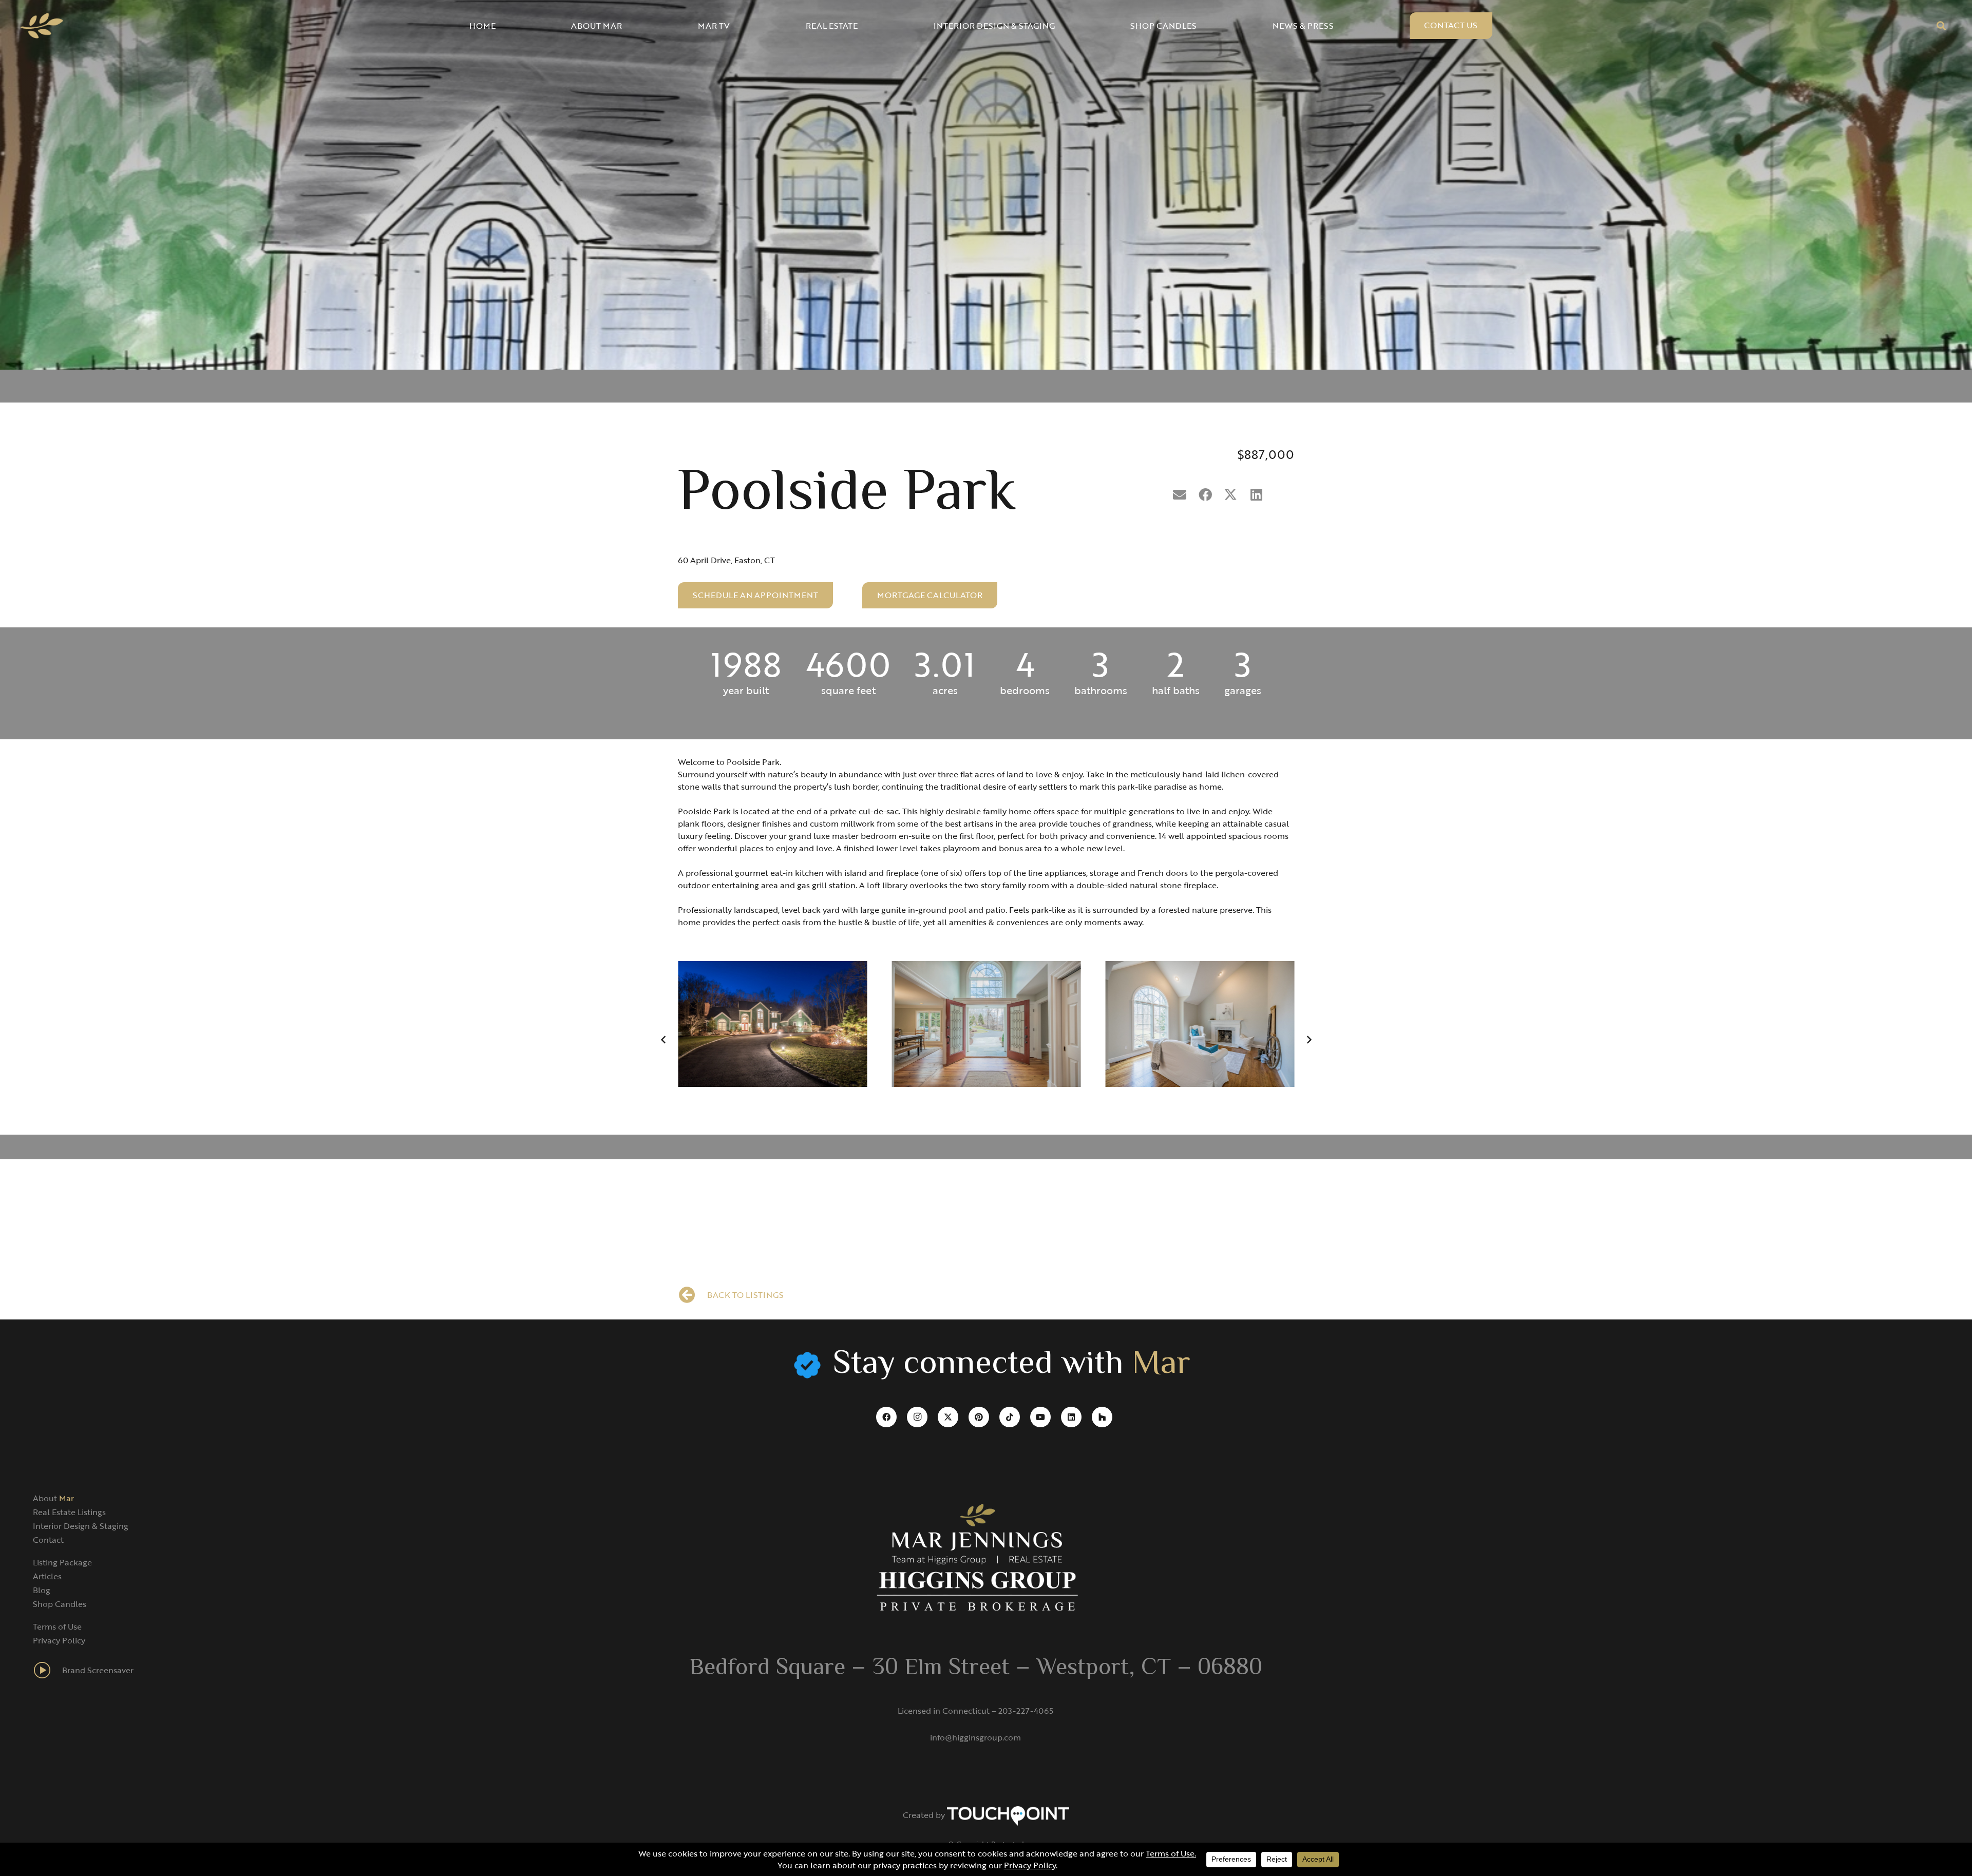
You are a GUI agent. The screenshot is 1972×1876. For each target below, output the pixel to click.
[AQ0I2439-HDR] (772, 1024)
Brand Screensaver (98, 1670)
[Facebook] (886, 1417)
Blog (42, 1590)
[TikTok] (1010, 1417)
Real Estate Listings (69, 1512)
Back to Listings (745, 1295)
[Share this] (1205, 495)
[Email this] (1180, 495)
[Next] (1309, 1040)
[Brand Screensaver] (48, 1670)
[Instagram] (917, 1417)
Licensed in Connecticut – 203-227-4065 (975, 1711)
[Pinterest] (979, 1417)
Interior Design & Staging (81, 1526)
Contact (48, 1540)
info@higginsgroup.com (975, 1737)
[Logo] (42, 26)
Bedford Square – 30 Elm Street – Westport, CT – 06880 (976, 1669)
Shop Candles (60, 1604)
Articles (47, 1576)
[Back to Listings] (693, 1295)
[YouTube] (1040, 1417)
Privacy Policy (59, 1640)
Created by (925, 1815)
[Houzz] (1102, 1417)
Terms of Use (57, 1626)
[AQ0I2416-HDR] (986, 1024)
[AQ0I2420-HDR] (1200, 1024)
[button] (1941, 26)
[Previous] (663, 1040)
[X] (948, 1417)
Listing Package (62, 1562)
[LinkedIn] (1071, 1417)
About (53, 1498)
